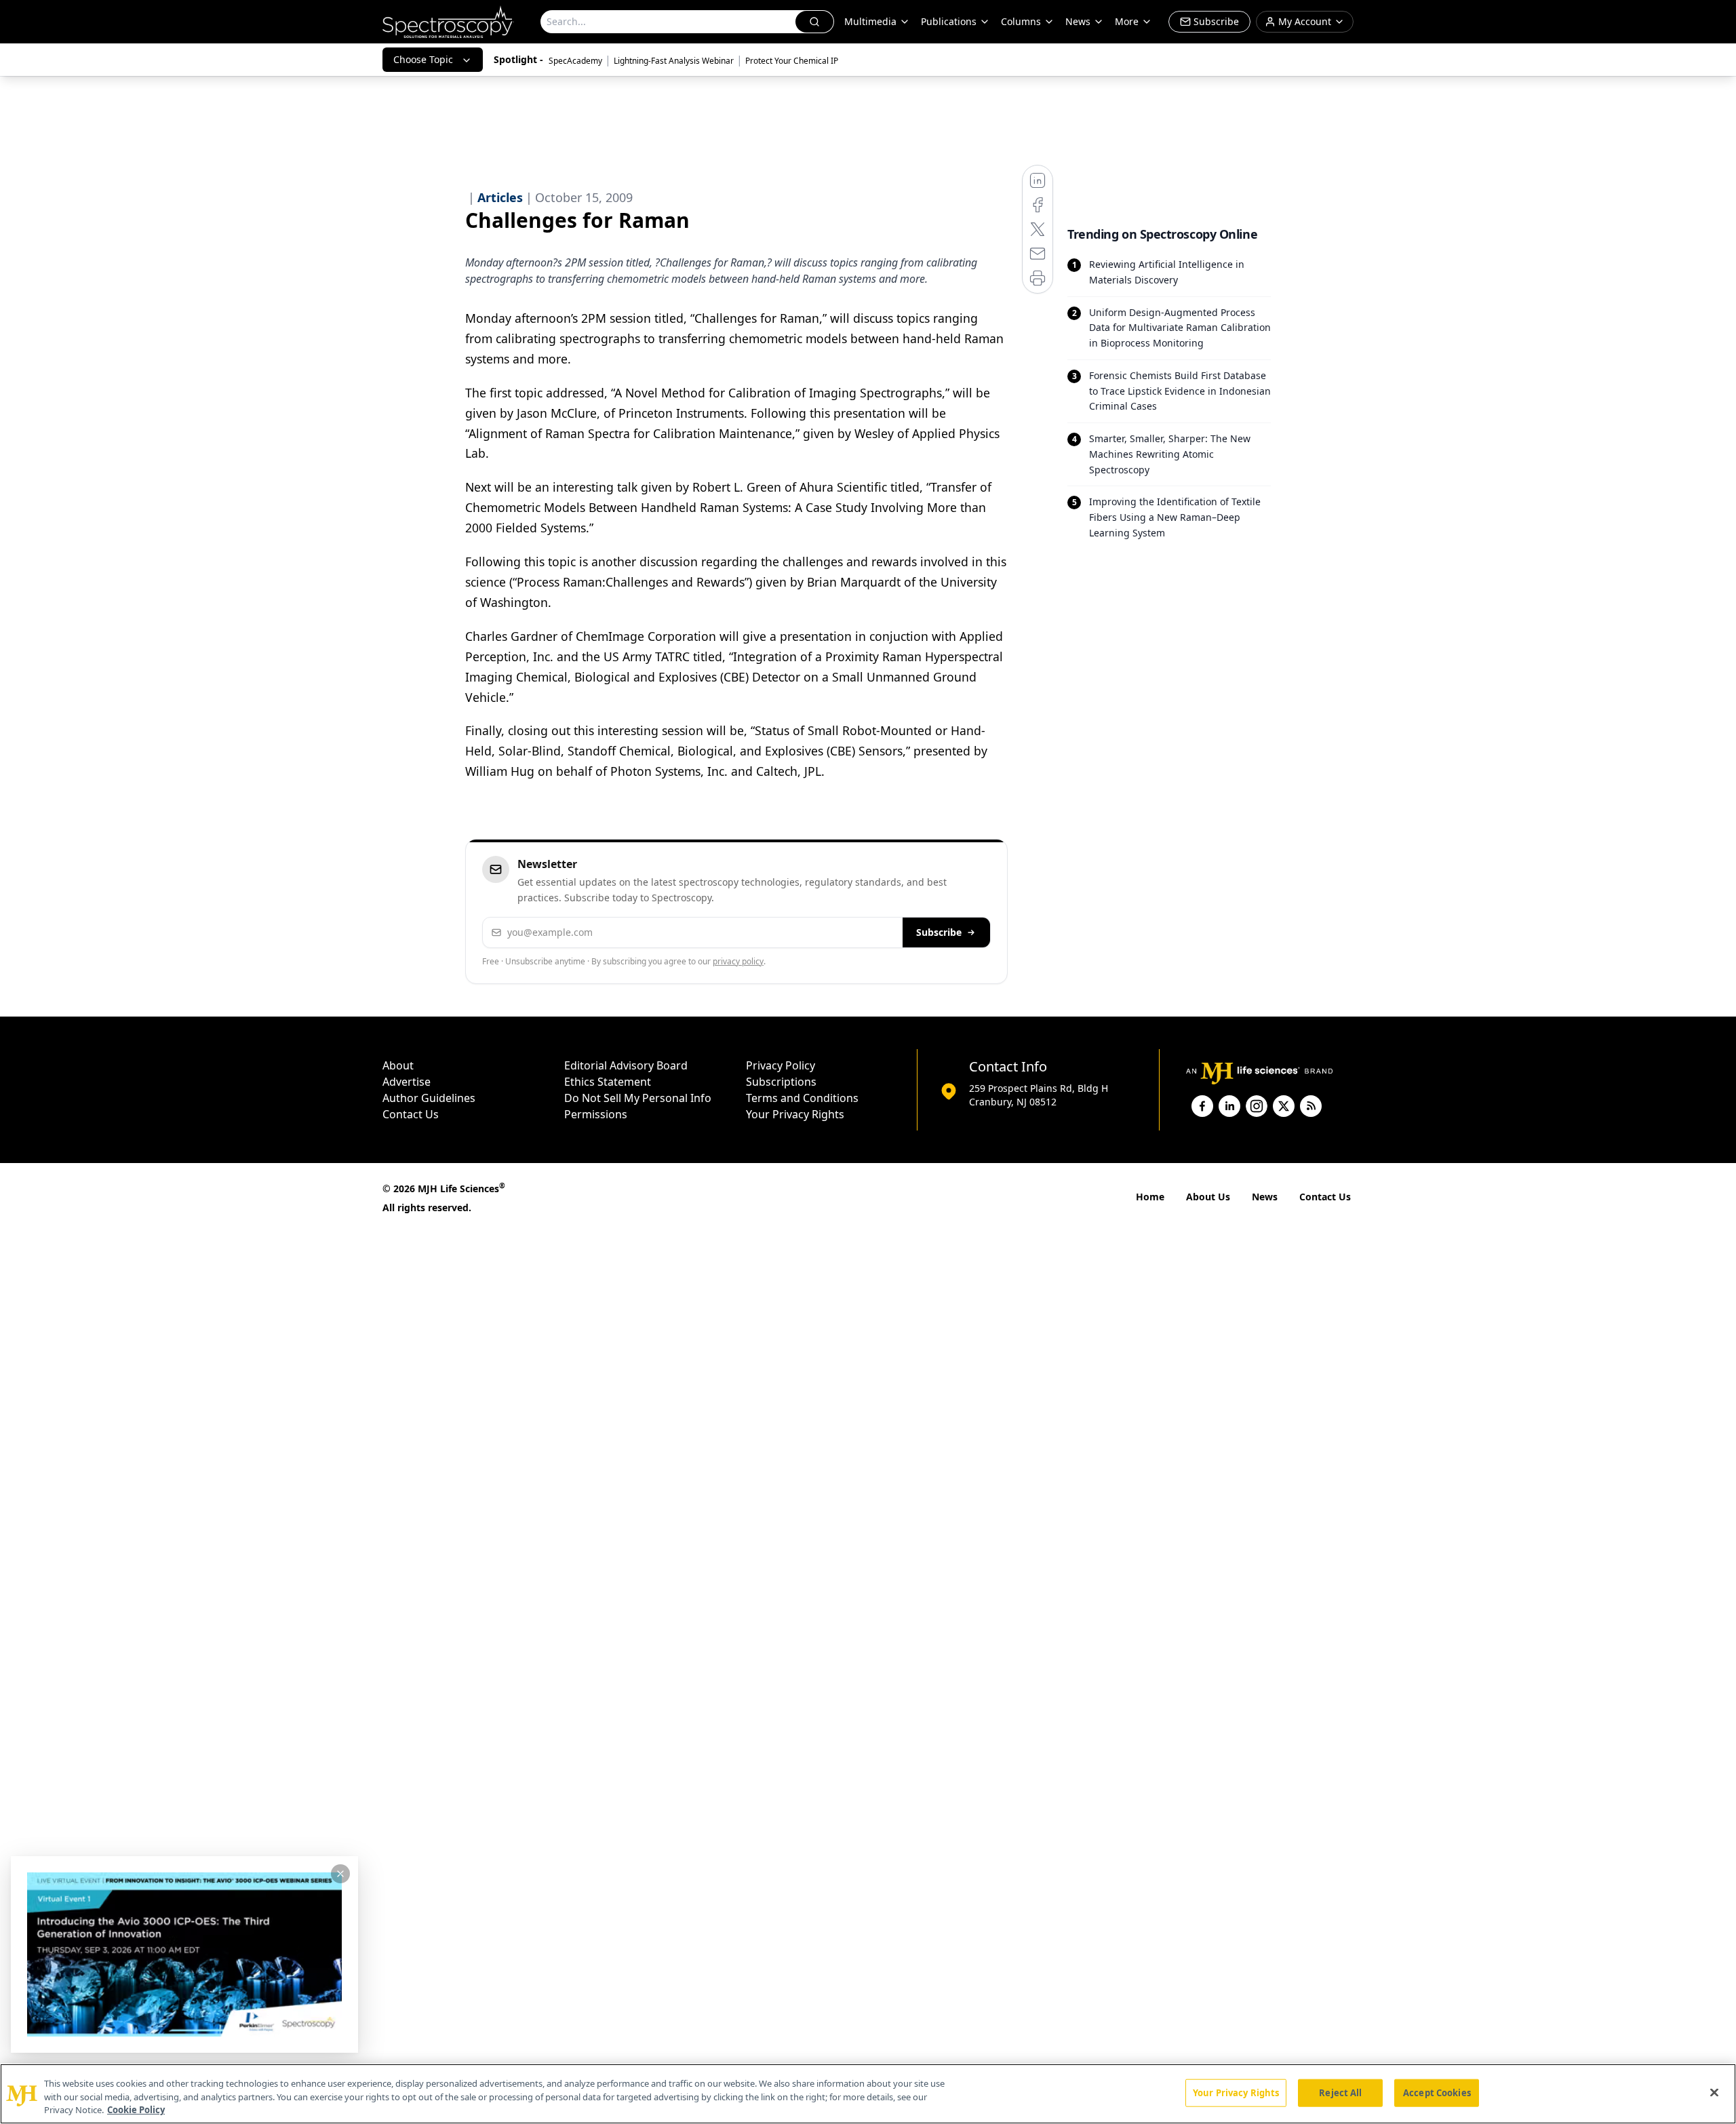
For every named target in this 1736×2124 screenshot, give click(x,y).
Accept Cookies (1437, 2092)
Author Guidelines (429, 1098)
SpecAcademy (575, 61)
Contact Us (411, 1114)
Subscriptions (781, 1082)
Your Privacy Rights (795, 1114)
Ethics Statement (608, 1082)
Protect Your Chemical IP (792, 61)
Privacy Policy (781, 1065)
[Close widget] (340, 1874)
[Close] (1714, 2092)
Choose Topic (423, 59)
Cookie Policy (136, 2110)
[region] (868, 2094)
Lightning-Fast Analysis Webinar (674, 61)
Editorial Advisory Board (626, 1065)
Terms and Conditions (802, 1098)
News (1265, 1197)
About (398, 1065)
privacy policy (738, 961)
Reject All (1340, 2092)
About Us (1208, 1197)
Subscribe (939, 932)
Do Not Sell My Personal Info (638, 1098)
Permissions (596, 1114)
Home (1150, 1197)
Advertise (407, 1082)
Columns (1021, 21)
